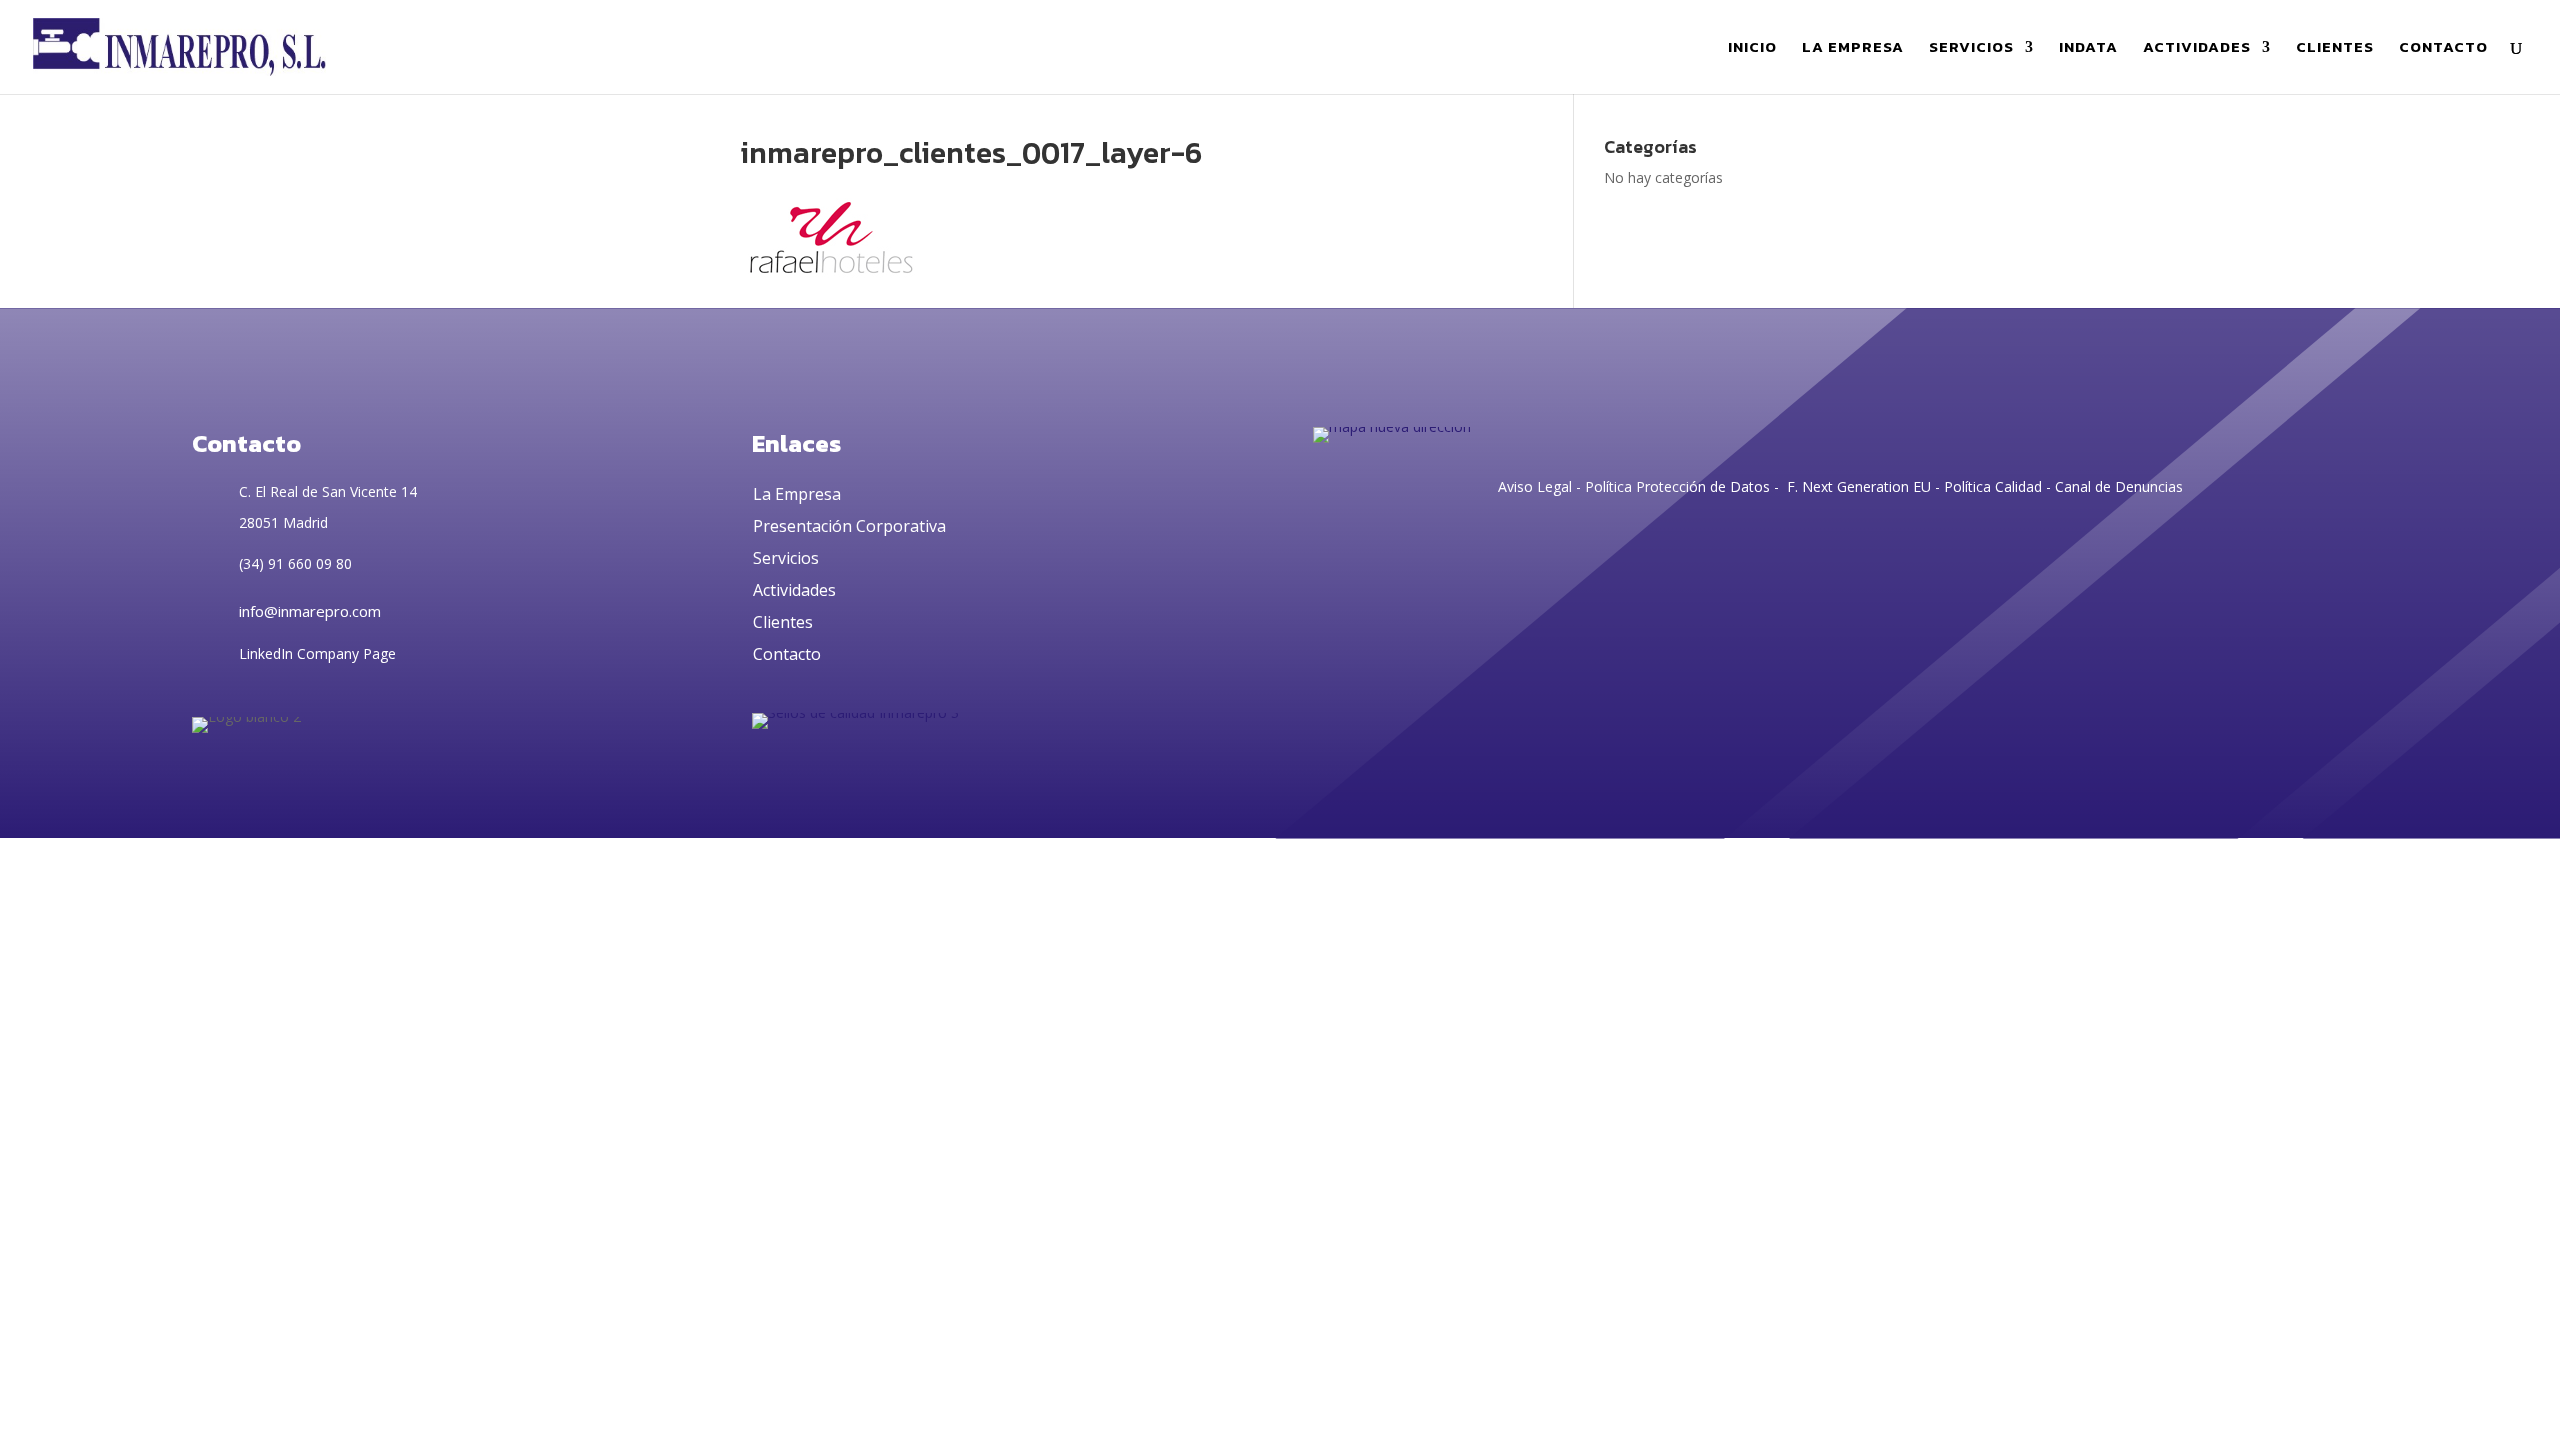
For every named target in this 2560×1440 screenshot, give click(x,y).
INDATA (2088, 49)
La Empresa (797, 494)
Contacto (787, 654)
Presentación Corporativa (849, 526)
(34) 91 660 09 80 (295, 563)
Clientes (783, 622)
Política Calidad (1993, 486)
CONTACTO (2443, 49)
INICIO (1752, 49)
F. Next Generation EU (1859, 486)
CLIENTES (2335, 49)
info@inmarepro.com (310, 611)
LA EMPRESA (1853, 49)
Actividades (794, 590)
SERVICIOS (1971, 49)
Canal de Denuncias (2119, 486)
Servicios (786, 558)
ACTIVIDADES (2197, 49)
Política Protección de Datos (1675, 486)
